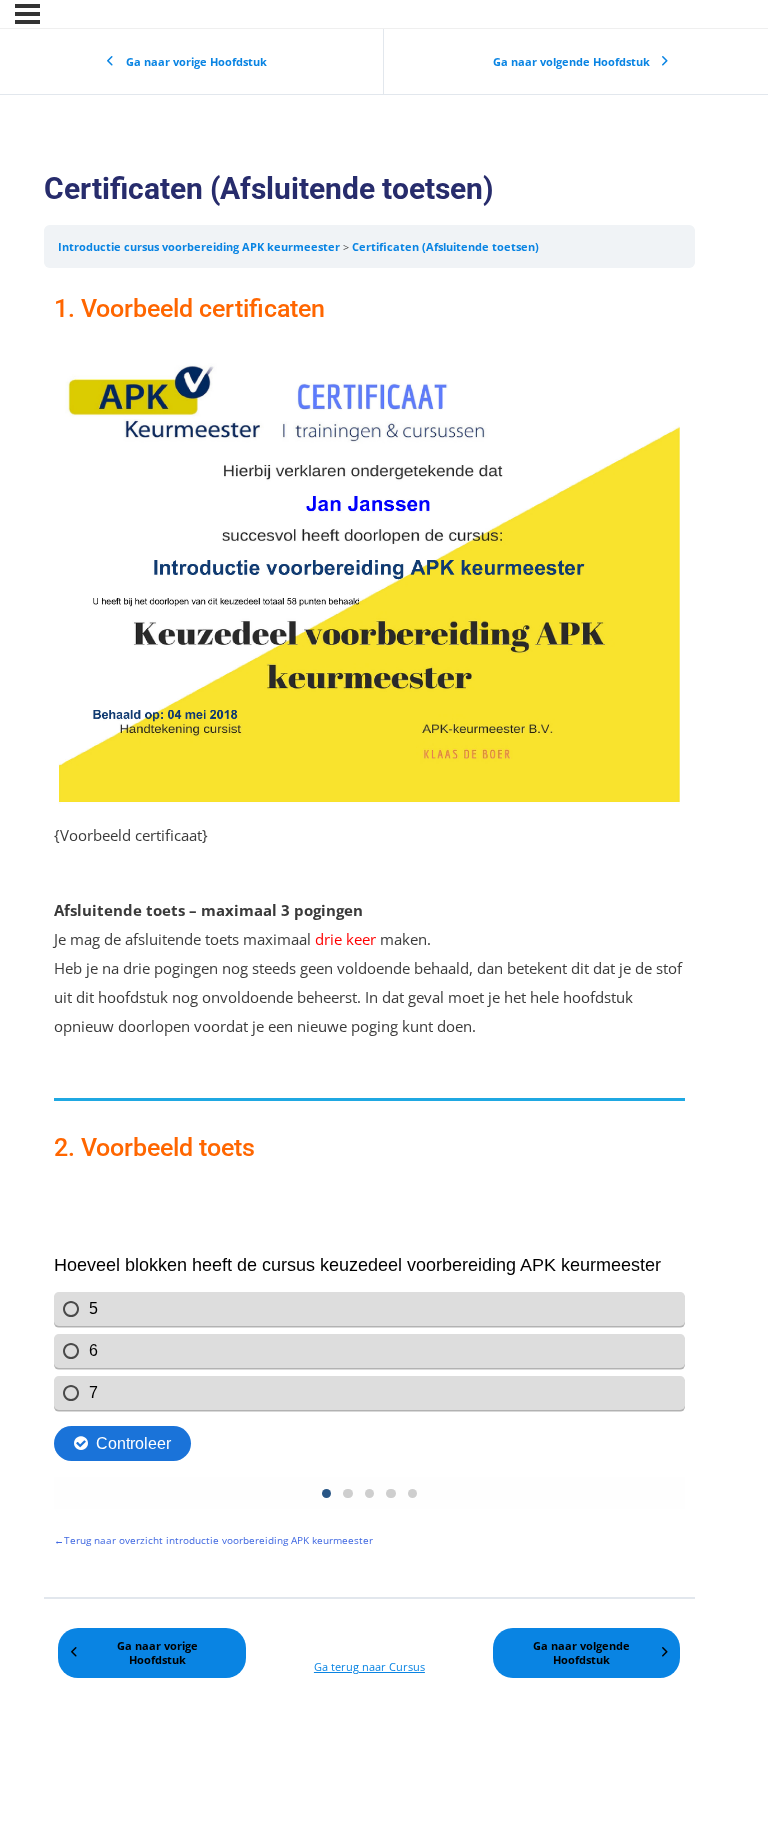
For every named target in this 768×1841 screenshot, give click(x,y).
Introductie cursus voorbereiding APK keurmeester (200, 246)
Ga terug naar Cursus (369, 1666)
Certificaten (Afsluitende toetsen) (445, 246)
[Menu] (27, 14)
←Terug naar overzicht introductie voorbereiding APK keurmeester (213, 1540)
